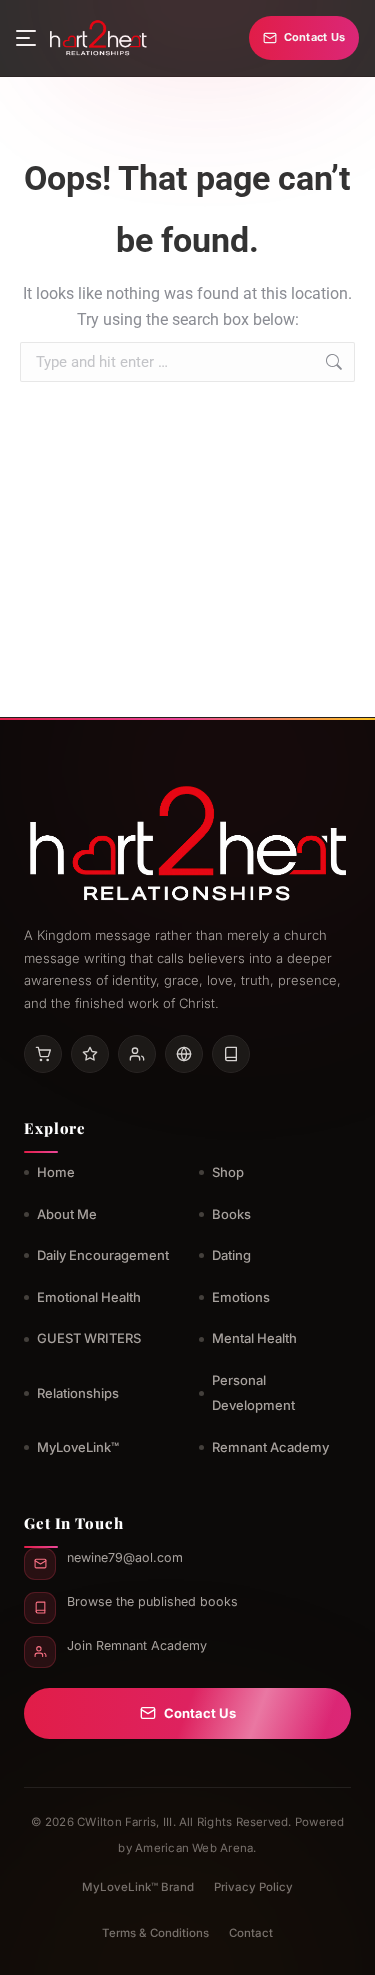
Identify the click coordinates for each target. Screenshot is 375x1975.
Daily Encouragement (103, 1255)
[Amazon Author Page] (43, 1054)
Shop (228, 1172)
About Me (67, 1214)
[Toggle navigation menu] (26, 38)
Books (231, 1214)
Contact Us (314, 37)
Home (56, 1172)
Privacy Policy (253, 1887)
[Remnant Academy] (137, 1054)
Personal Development (253, 1393)
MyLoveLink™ (78, 1447)
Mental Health (254, 1338)
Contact (251, 1933)
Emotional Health (89, 1297)
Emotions (241, 1297)
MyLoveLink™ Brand (138, 1887)
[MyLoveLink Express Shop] (231, 1054)
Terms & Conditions (155, 1933)
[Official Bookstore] (184, 1054)
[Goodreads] (90, 1054)
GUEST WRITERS (89, 1338)
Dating (231, 1255)
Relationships (78, 1393)
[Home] (98, 38)
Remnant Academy (270, 1447)
